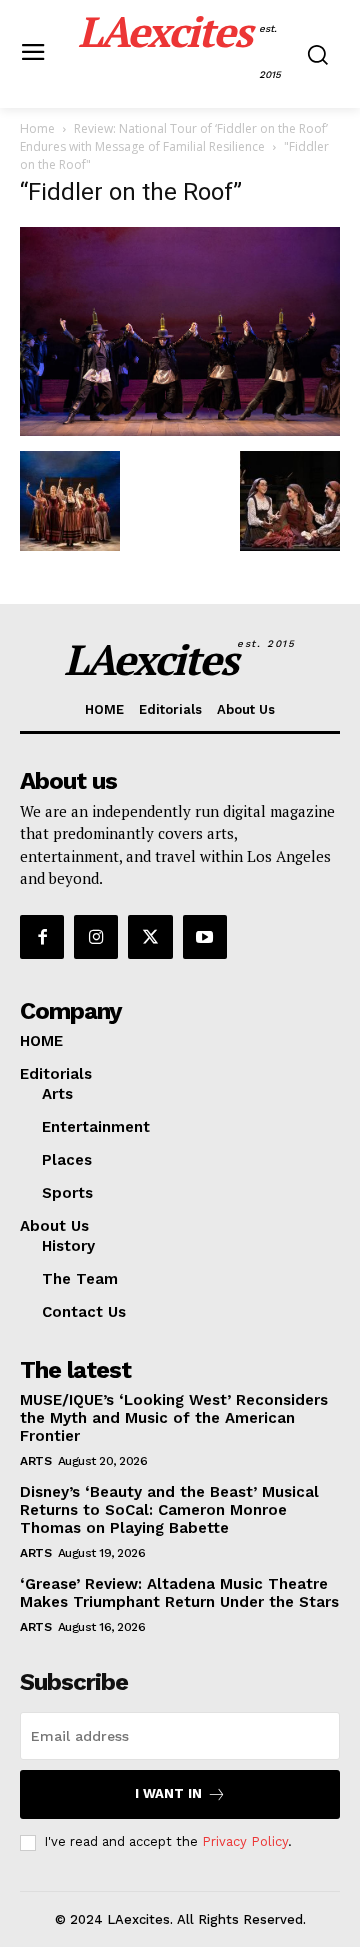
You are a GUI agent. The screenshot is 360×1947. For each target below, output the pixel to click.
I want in (168, 1793)
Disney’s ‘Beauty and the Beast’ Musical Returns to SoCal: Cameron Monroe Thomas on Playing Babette (169, 1510)
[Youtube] (205, 937)
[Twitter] (150, 937)
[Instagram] (96, 937)
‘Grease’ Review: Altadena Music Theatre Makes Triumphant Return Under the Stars (179, 1593)
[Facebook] (42, 937)
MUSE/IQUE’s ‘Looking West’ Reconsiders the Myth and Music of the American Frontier (174, 1418)
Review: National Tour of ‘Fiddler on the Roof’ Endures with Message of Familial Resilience (174, 137)
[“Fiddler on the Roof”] (180, 430)
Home (37, 128)
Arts (35, 1461)
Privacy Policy (245, 1841)
